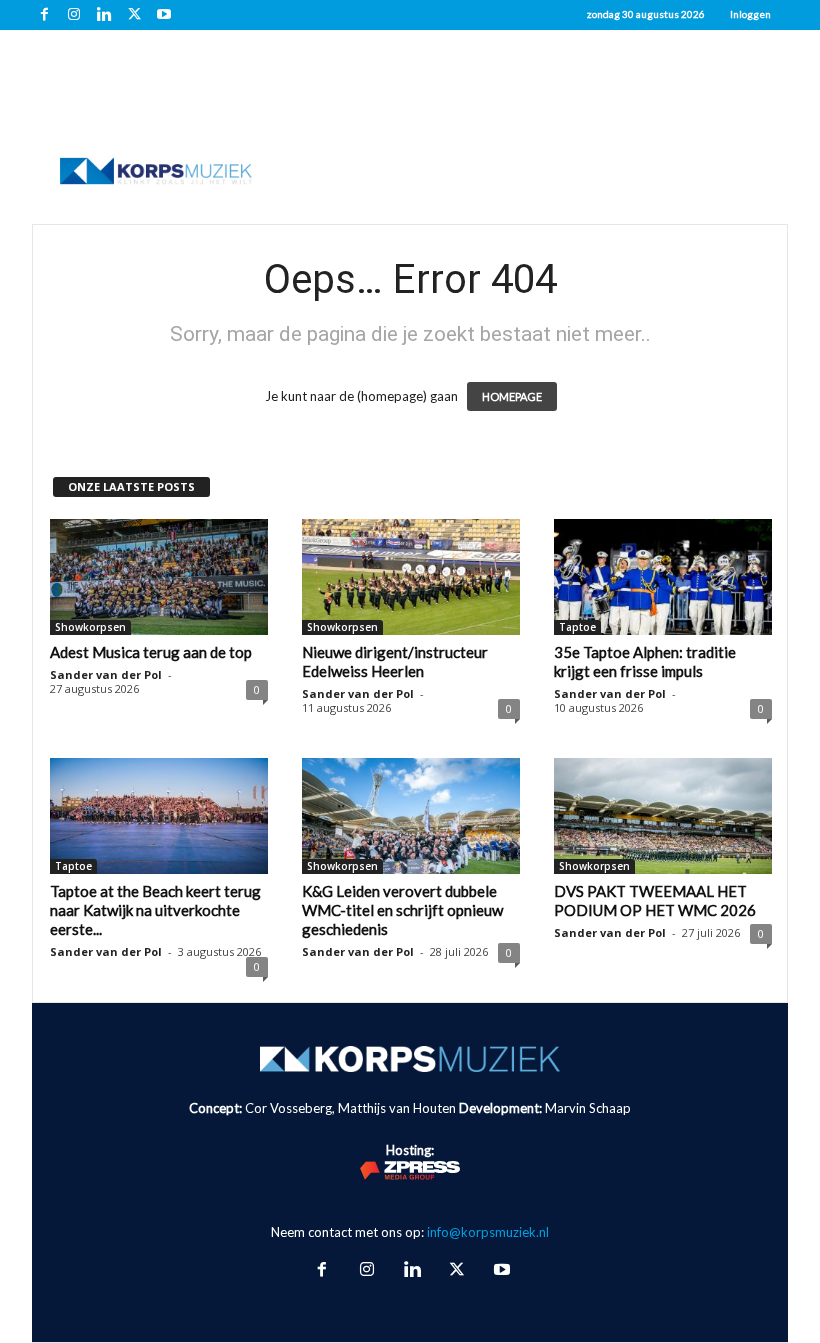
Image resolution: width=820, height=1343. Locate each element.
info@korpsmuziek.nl (488, 1232)
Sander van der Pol (106, 674)
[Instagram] (74, 15)
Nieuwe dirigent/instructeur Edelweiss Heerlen (395, 661)
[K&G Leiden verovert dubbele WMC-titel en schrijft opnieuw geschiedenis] (411, 816)
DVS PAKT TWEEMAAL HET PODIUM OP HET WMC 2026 (655, 900)
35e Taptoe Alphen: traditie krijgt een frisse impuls (645, 661)
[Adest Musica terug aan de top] (159, 577)
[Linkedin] (104, 15)
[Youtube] (164, 15)
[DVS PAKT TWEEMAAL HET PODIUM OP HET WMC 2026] (663, 816)
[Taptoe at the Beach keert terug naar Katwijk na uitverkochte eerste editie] (159, 816)
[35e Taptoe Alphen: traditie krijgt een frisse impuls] (663, 577)
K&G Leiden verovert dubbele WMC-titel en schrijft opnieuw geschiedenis (402, 910)
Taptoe (577, 627)
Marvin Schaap (588, 1108)
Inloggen (750, 14)
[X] (134, 15)
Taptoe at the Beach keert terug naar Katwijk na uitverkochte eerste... (155, 910)
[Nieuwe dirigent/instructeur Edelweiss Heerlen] (411, 577)
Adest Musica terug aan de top (151, 652)
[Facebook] (44, 15)
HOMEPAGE (512, 396)
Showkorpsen (90, 627)
